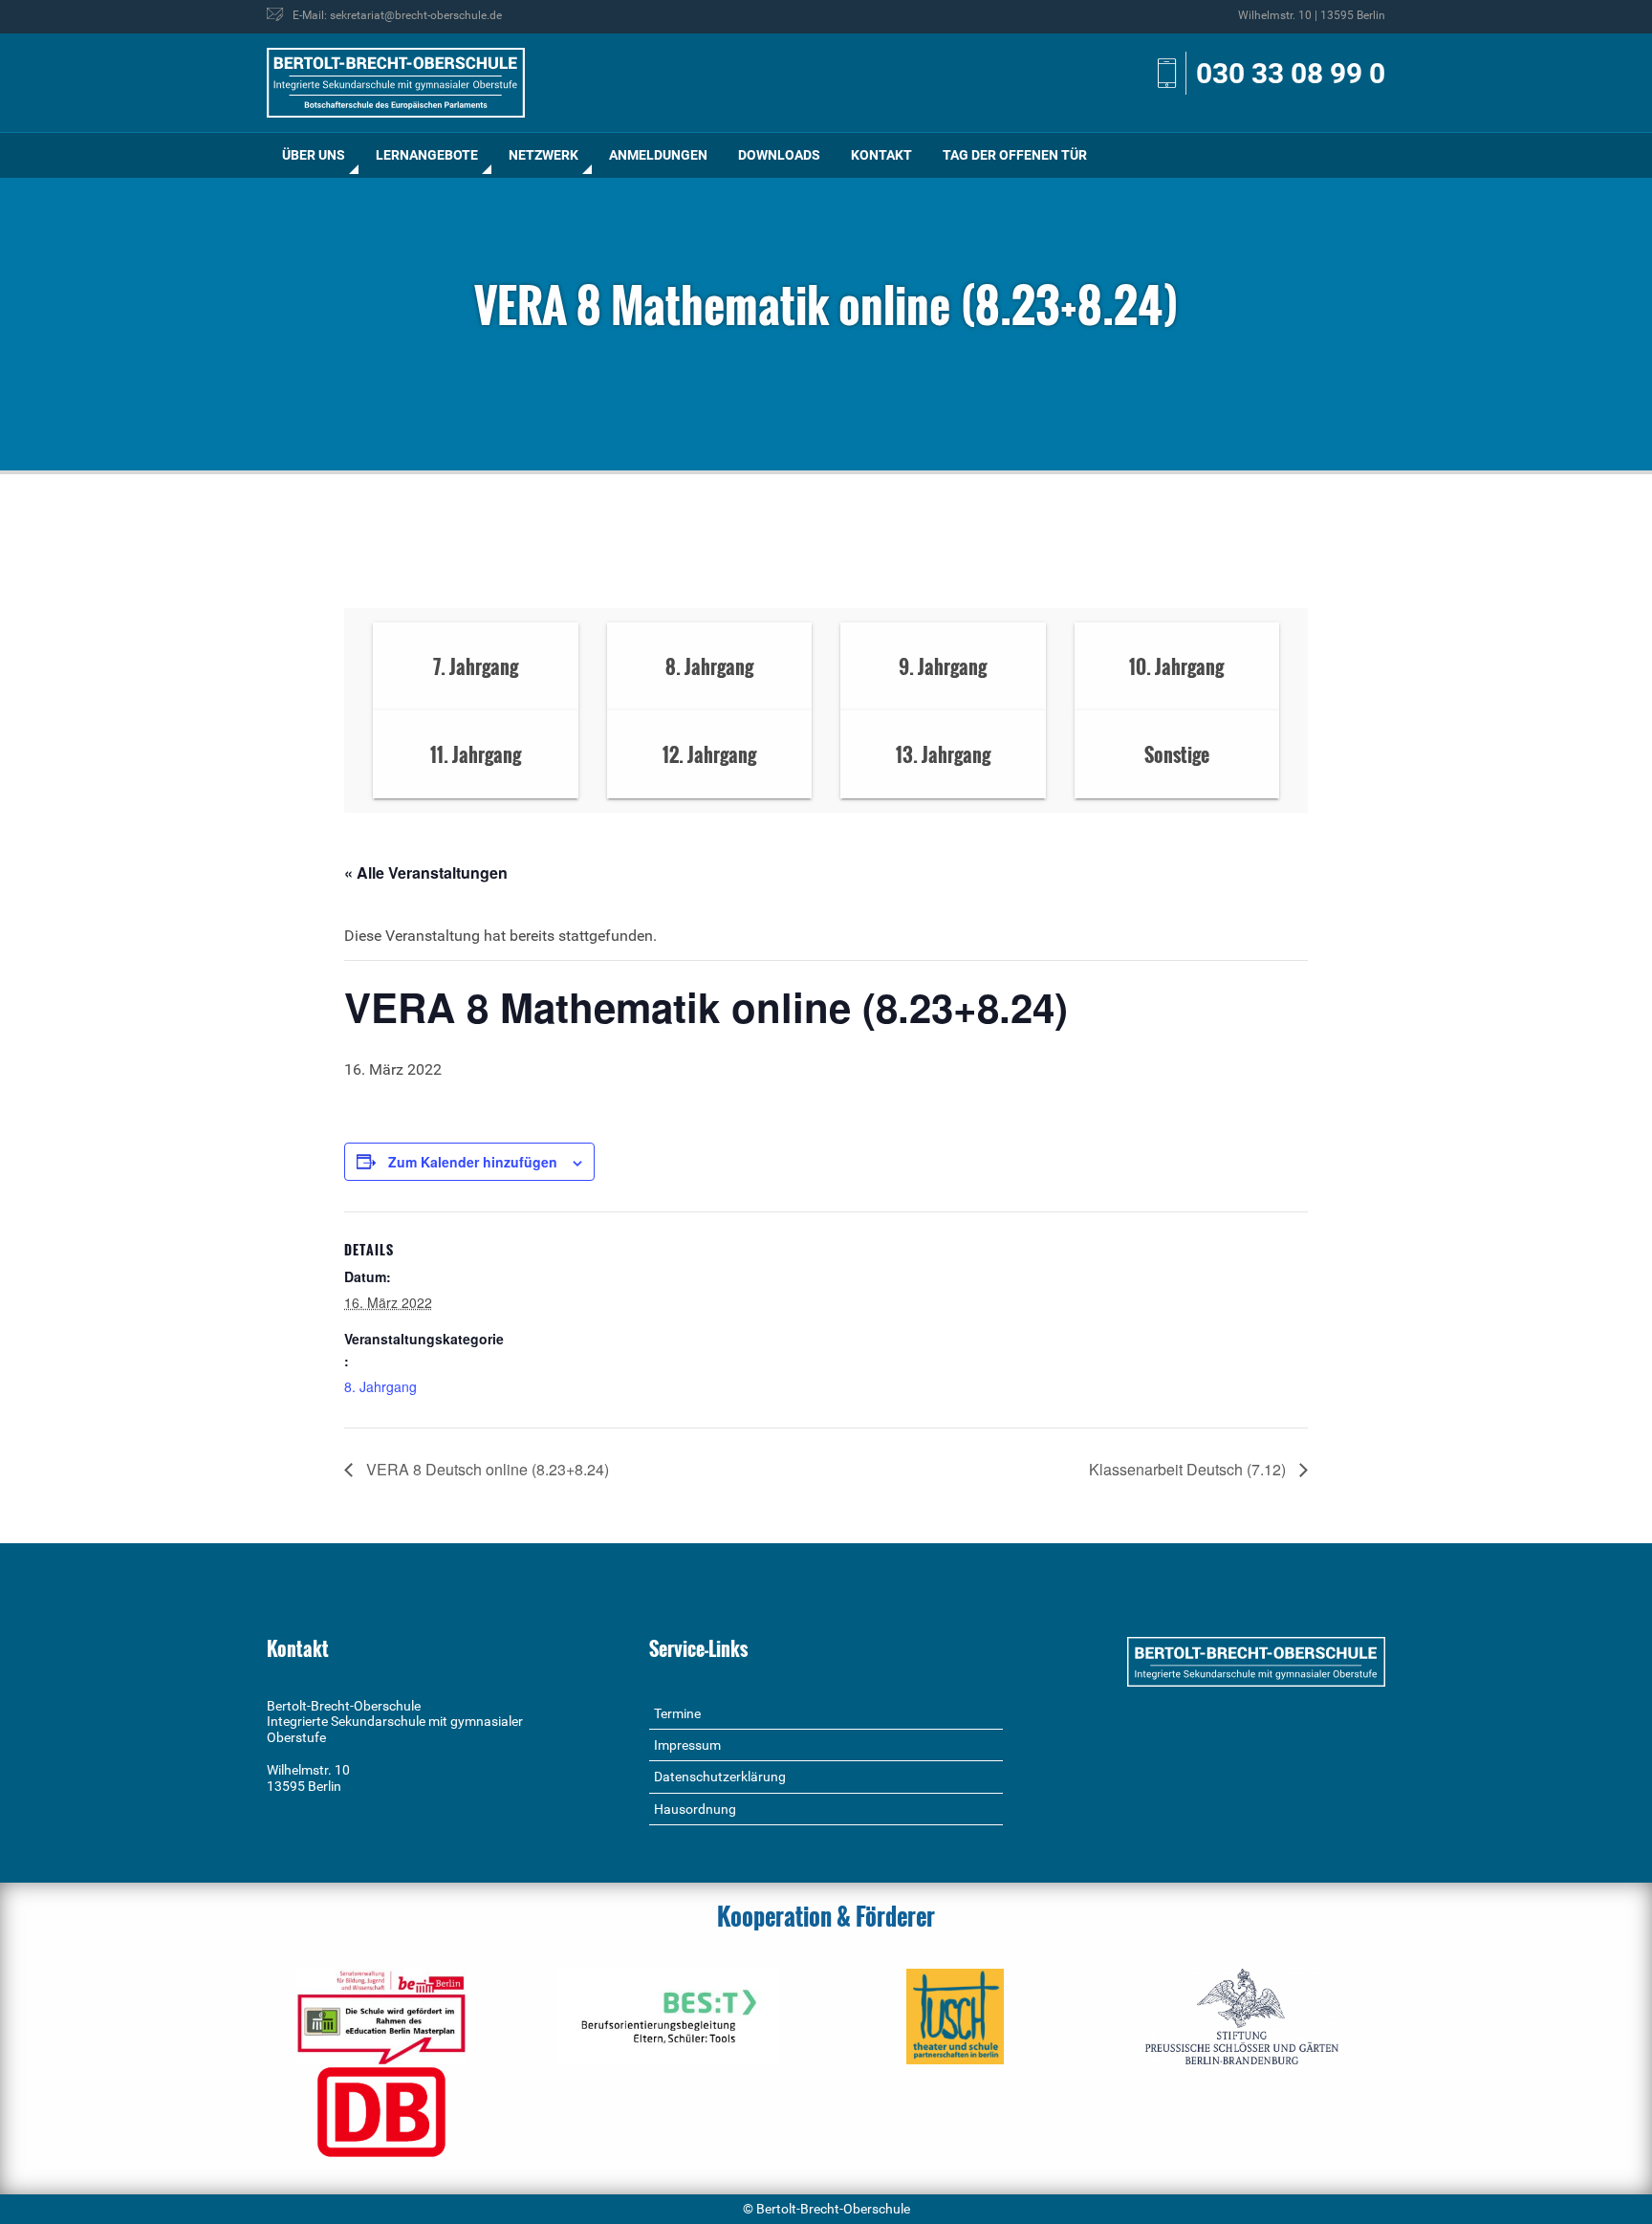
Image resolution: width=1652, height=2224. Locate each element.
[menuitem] (314, 155)
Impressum (687, 1745)
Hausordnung (695, 1809)
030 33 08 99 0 (1291, 73)
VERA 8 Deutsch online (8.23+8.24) (486, 1469)
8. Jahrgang (380, 1386)
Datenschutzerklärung (720, 1777)
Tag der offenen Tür (1015, 155)
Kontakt (881, 155)
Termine (677, 1713)
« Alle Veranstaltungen (426, 872)
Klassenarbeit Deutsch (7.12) (1189, 1469)
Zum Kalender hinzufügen (473, 1162)
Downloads (779, 155)
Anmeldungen (658, 155)
